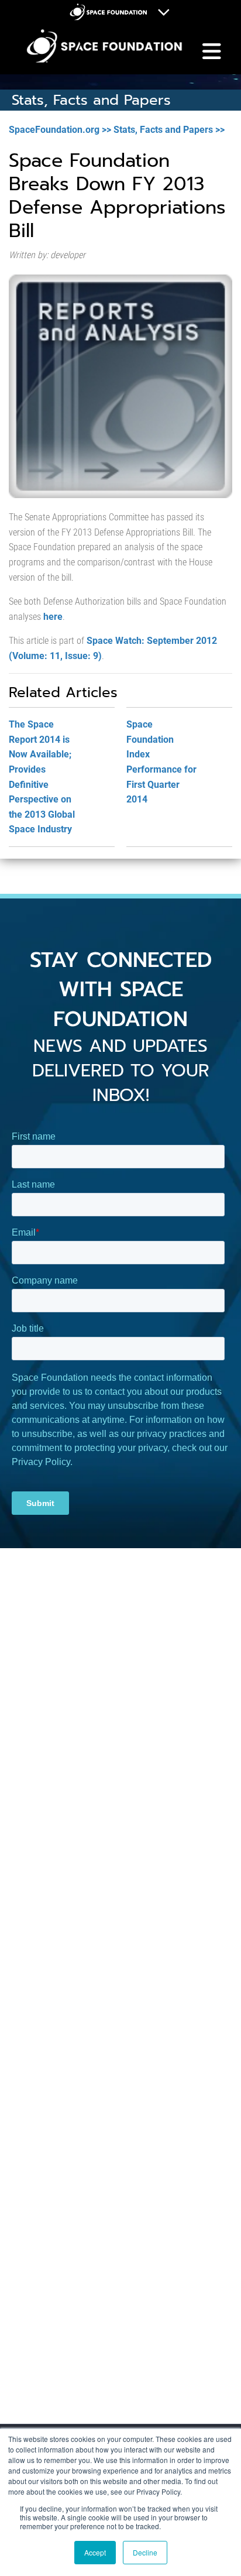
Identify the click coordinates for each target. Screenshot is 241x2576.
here (53, 617)
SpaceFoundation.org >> (60, 130)
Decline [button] (145, 2552)
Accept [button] (95, 2552)
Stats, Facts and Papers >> (169, 130)
